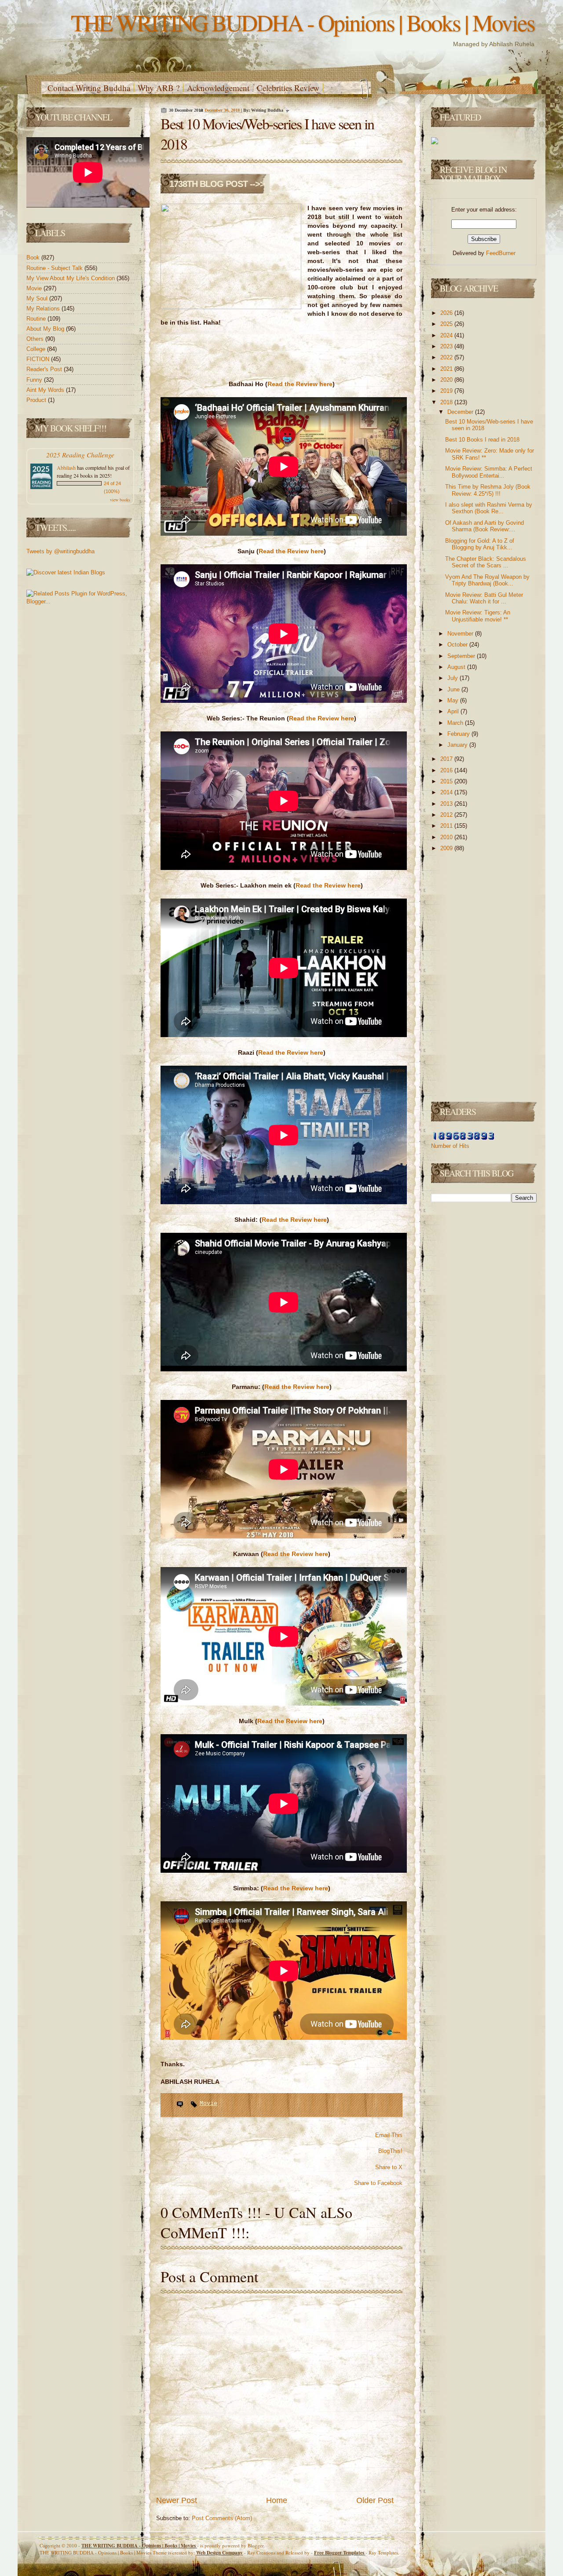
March (456, 723)
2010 (447, 837)
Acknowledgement (218, 88)
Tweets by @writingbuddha (60, 551)
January (458, 745)
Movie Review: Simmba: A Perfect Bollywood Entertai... (489, 472)
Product (37, 400)
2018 (447, 402)
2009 (447, 848)
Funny (35, 380)
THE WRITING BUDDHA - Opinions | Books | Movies (303, 22)
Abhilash (66, 468)
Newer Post (177, 2500)
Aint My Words (46, 390)
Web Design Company (219, 2553)
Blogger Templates (340, 2553)
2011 (447, 826)
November (461, 634)
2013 (447, 804)
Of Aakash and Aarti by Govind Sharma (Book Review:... (484, 526)
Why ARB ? (159, 88)
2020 (447, 380)
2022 (447, 357)
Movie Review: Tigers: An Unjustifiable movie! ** (478, 616)
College (37, 349)
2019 (447, 391)
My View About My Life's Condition (71, 278)
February (459, 734)
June (454, 689)
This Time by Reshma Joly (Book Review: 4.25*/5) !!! (488, 490)
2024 (447, 335)
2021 (447, 369)
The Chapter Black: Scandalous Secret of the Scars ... (486, 562)
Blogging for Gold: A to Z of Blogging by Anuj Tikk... (480, 544)
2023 (447, 346)
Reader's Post (45, 369)
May (454, 700)
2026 (447, 313)
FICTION (39, 359)
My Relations (44, 309)
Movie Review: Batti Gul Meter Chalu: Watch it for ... (484, 598)
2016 (447, 770)
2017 (447, 759)
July (453, 678)
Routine (37, 319)
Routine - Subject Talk (55, 268)
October (458, 645)
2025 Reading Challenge (80, 455)
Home (277, 2500)
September (462, 656)
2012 (447, 815)
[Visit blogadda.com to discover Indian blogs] (66, 572)
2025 (447, 324)
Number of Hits (450, 1146)
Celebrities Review (288, 88)
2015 (447, 781)
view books (120, 500)
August (457, 667)
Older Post (375, 2500)
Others (36, 339)
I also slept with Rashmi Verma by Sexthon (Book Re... (489, 508)
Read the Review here (300, 384)
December (461, 412)
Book (34, 258)
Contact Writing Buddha (89, 88)
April (454, 711)
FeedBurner (501, 253)
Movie (35, 288)
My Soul (38, 298)
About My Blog (46, 329)
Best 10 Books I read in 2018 (482, 440)
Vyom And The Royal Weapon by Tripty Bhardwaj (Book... (487, 580)
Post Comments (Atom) (222, 2518)
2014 (447, 792)
